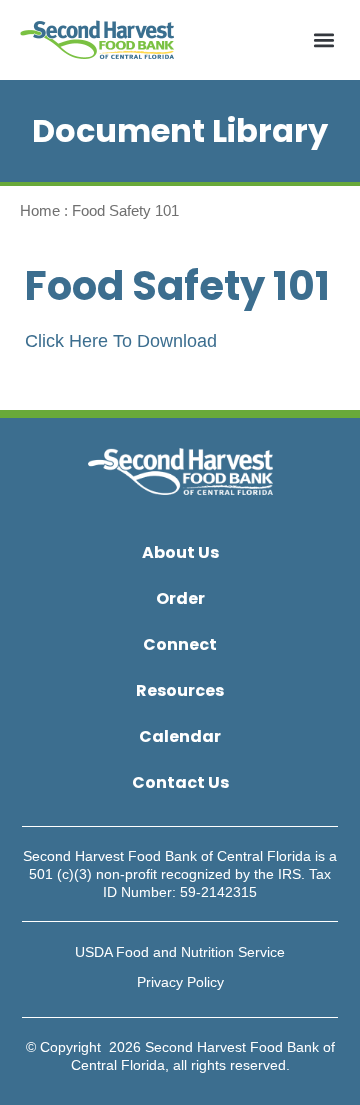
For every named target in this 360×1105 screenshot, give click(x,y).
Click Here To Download (121, 341)
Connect (180, 644)
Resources (180, 690)
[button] (323, 40)
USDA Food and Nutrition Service (180, 952)
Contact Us (180, 782)
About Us (180, 552)
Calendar (180, 736)
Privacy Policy (180, 982)
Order (180, 598)
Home (40, 210)
